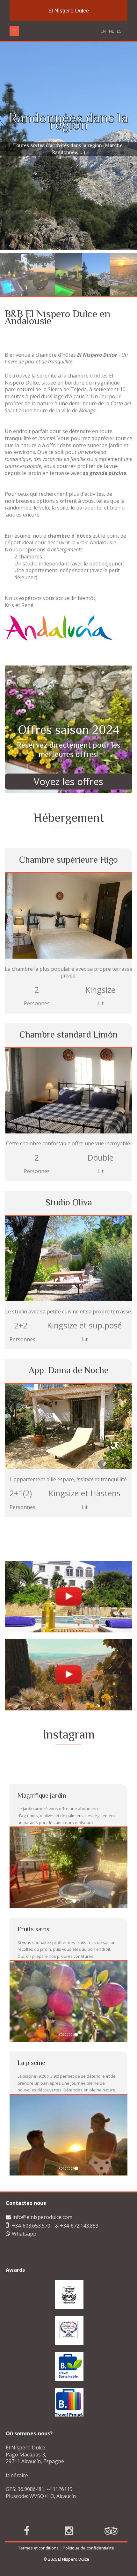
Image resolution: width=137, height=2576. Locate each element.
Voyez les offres (68, 782)
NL (111, 31)
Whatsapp (24, 2153)
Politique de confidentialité (88, 2467)
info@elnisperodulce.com (42, 2136)
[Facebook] (27, 2450)
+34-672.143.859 (79, 2144)
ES (119, 31)
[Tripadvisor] (111, 2450)
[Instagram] (69, 2450)
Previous (9, 166)
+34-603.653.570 (31, 2144)
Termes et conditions (38, 2467)
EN (103, 31)
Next (128, 166)
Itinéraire (17, 2394)
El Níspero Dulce (68, 11)
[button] (14, 31)
